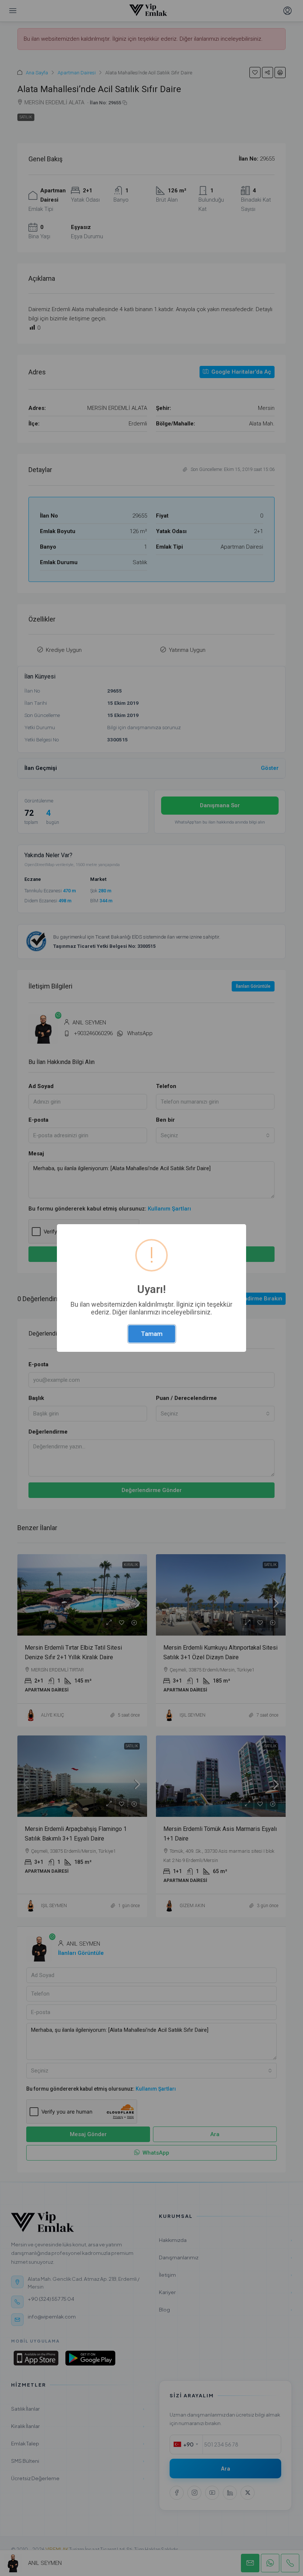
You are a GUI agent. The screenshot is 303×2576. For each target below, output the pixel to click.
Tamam (152, 1334)
